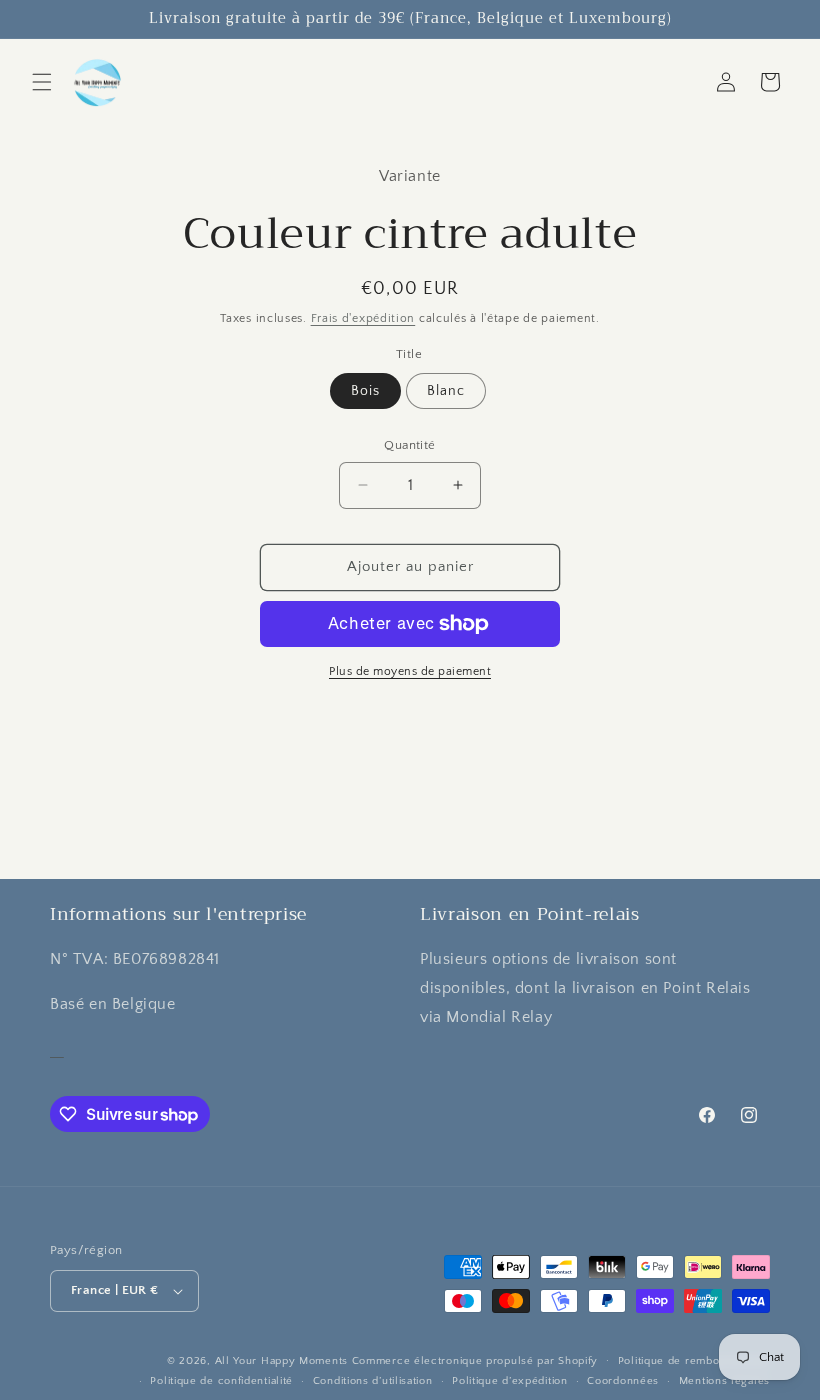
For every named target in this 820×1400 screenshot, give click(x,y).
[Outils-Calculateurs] (57, 1049)
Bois (365, 391)
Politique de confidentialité (221, 1381)
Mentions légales (724, 1381)
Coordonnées (623, 1381)
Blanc (446, 391)
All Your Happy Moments (281, 1361)
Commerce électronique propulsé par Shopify (475, 1361)
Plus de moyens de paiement (410, 671)
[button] (42, 82)
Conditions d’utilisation (373, 1381)
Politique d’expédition (509, 1381)
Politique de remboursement (694, 1361)
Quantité (409, 445)
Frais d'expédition (363, 318)
